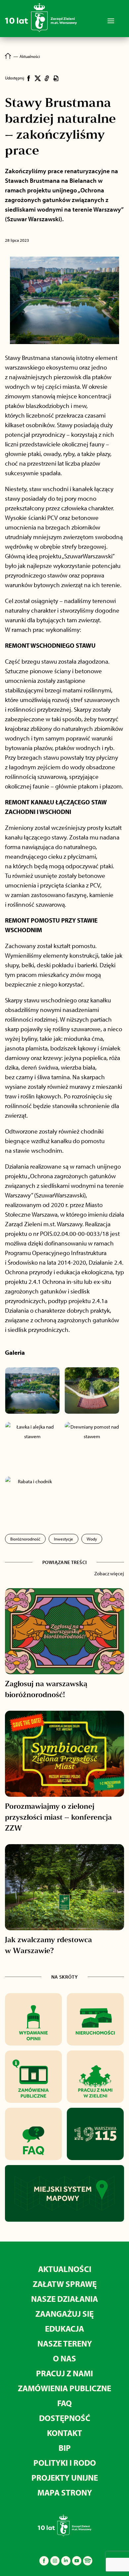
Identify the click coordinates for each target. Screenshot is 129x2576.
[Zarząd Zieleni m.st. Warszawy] (41, 31)
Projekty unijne (65, 2477)
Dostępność (65, 2418)
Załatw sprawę (65, 2284)
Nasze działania (64, 2299)
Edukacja (64, 2328)
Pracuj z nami (64, 2373)
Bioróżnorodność (25, 1539)
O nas (64, 2358)
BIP (65, 2448)
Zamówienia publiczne (64, 2388)
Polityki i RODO (65, 2463)
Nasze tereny (65, 2343)
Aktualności (65, 2269)
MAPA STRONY (65, 2492)
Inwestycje (64, 1539)
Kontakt (64, 2433)
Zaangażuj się (64, 2314)
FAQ (64, 2403)
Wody (92, 1539)
